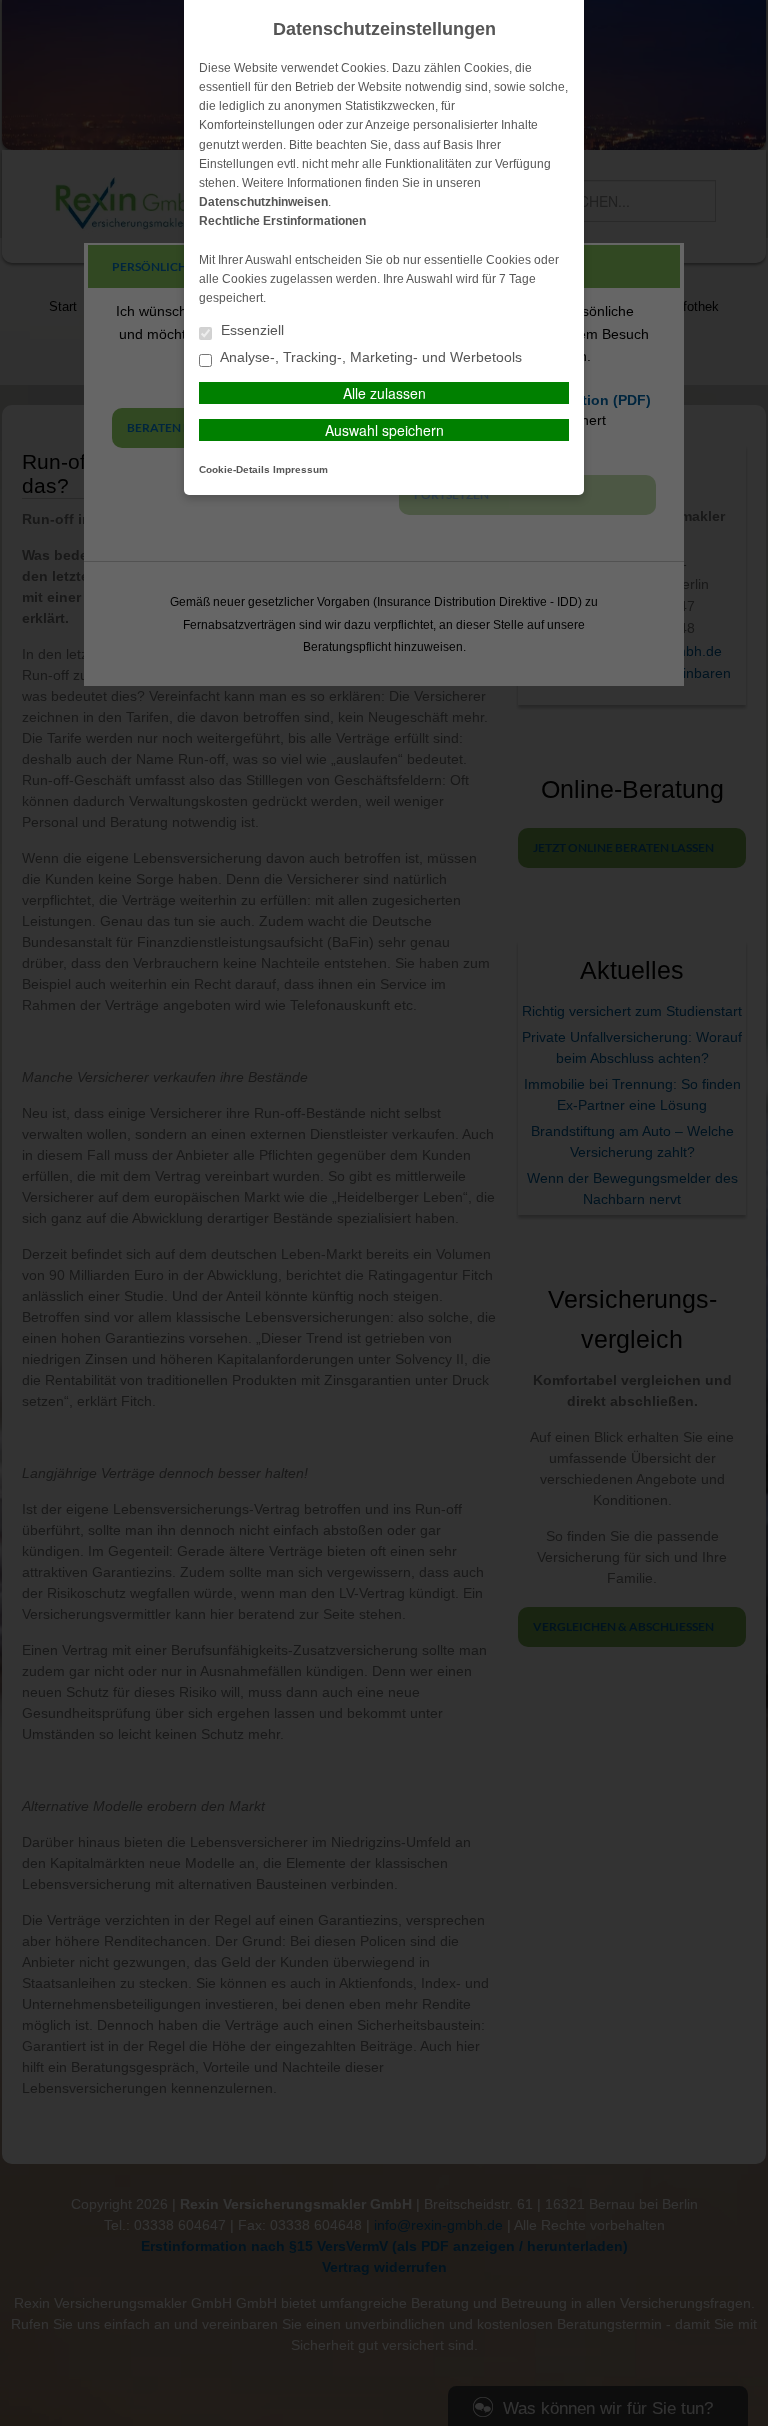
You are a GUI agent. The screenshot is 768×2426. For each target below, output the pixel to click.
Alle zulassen (384, 393)
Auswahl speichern (384, 430)
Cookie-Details (234, 469)
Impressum (300, 469)
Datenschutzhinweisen (263, 202)
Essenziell (250, 330)
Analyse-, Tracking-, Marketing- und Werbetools (369, 357)
